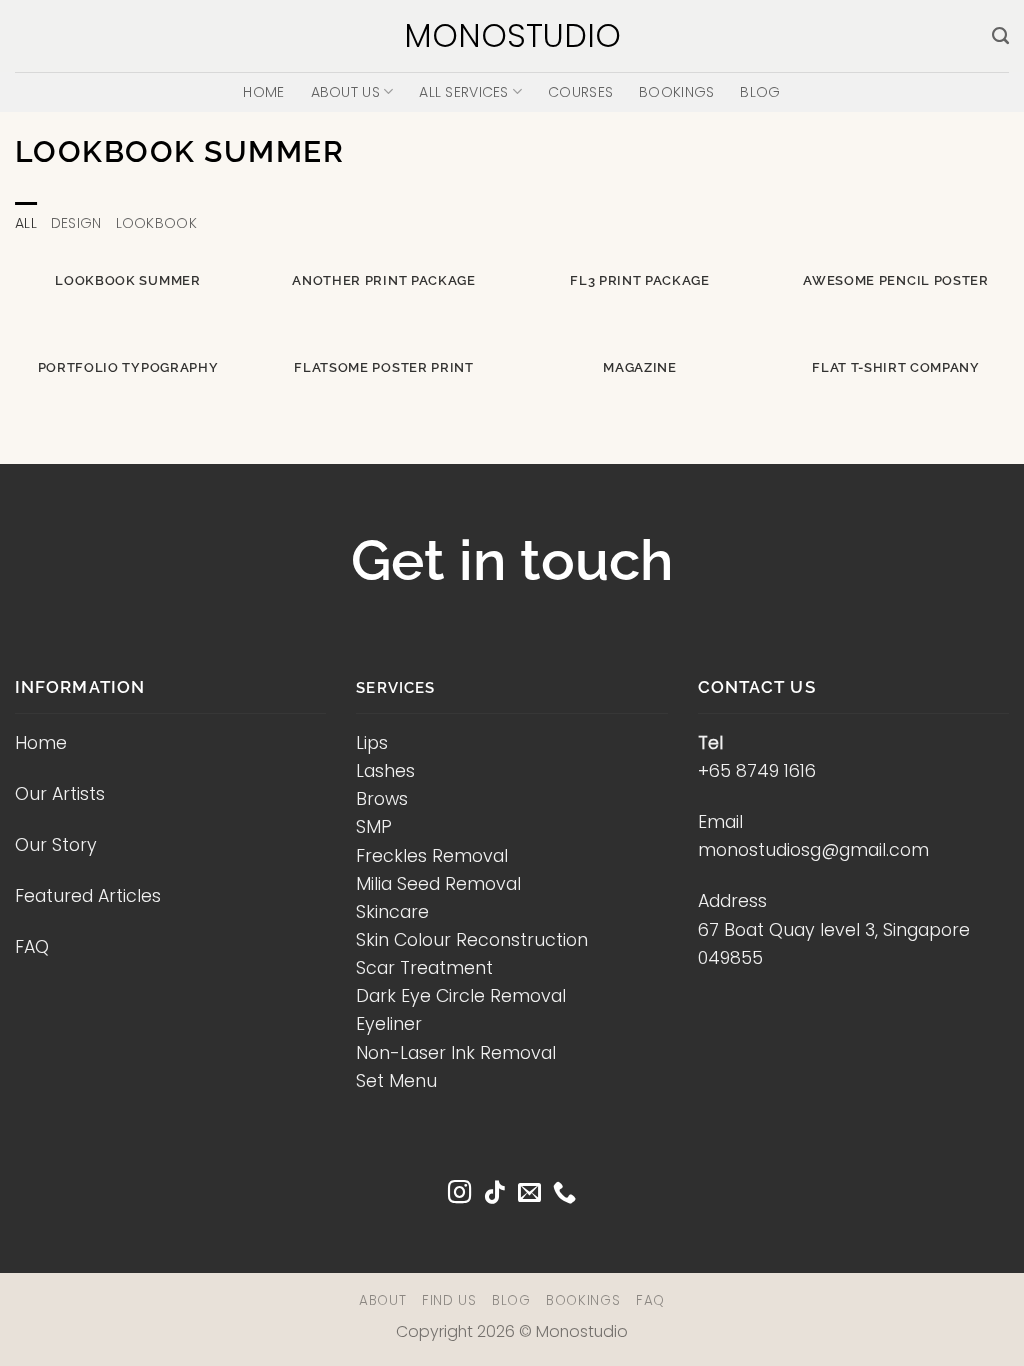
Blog (760, 92)
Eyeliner (389, 1024)
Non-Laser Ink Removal (456, 1053)
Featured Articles (88, 896)
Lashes (385, 771)
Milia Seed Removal (438, 884)
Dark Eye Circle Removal (461, 996)
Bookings (676, 92)
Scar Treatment (424, 968)
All (26, 223)
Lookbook (156, 223)
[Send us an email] (529, 1194)
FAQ (32, 947)
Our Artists (60, 794)
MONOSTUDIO (512, 36)
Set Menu (396, 1081)
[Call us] (564, 1194)
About (382, 1300)
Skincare (392, 912)
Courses (580, 92)
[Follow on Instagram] (459, 1194)
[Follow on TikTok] (494, 1194)
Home (263, 92)
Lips (372, 743)
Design (76, 223)
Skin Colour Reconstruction (472, 940)
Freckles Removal (432, 856)
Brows (382, 799)
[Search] (1000, 36)
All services (463, 92)
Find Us (449, 1300)
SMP (374, 827)
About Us (345, 92)
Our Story (56, 845)
